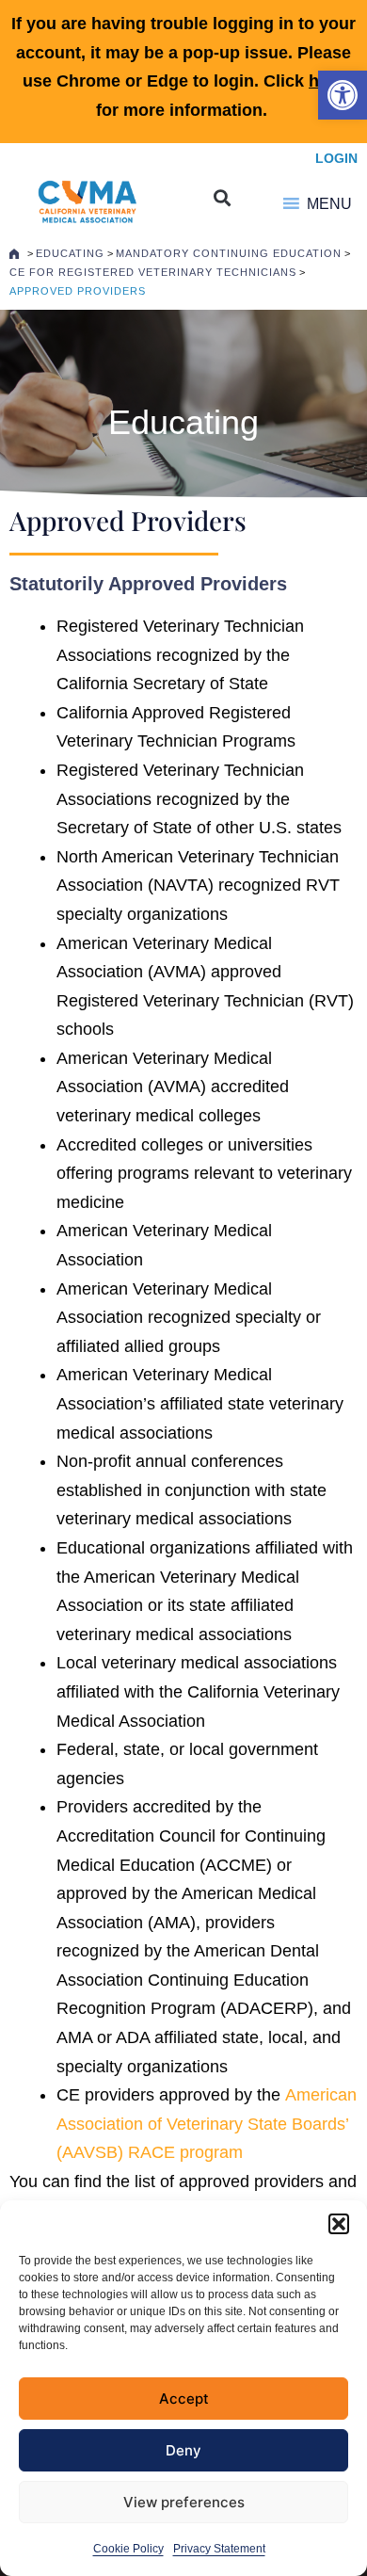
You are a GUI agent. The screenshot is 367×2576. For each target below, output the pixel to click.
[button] (343, 95)
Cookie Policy (128, 2549)
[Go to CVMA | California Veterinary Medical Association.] (14, 253)
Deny (183, 2450)
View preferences (184, 2502)
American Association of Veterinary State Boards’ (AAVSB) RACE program (207, 2124)
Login (336, 158)
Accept (184, 2399)
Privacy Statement (219, 2549)
